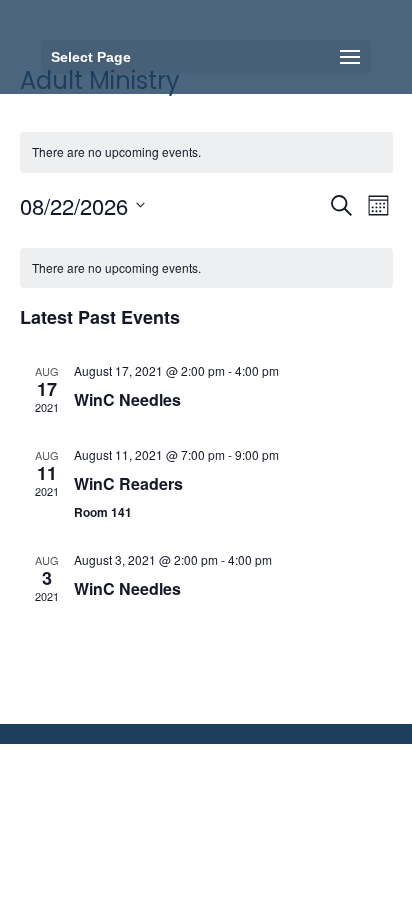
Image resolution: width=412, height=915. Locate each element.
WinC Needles (127, 399)
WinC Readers (128, 483)
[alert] (206, 268)
